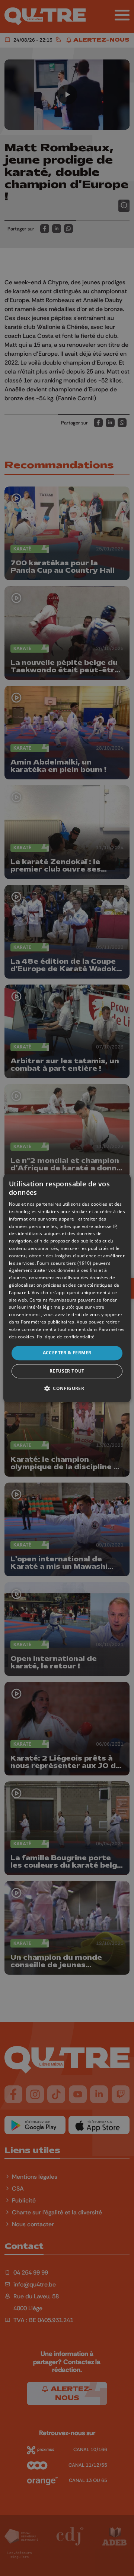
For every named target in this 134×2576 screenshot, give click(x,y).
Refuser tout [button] (67, 1371)
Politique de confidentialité (66, 1337)
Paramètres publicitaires (48, 1322)
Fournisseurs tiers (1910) (64, 1263)
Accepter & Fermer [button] (67, 1353)
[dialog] (67, 1288)
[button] (67, 1388)
